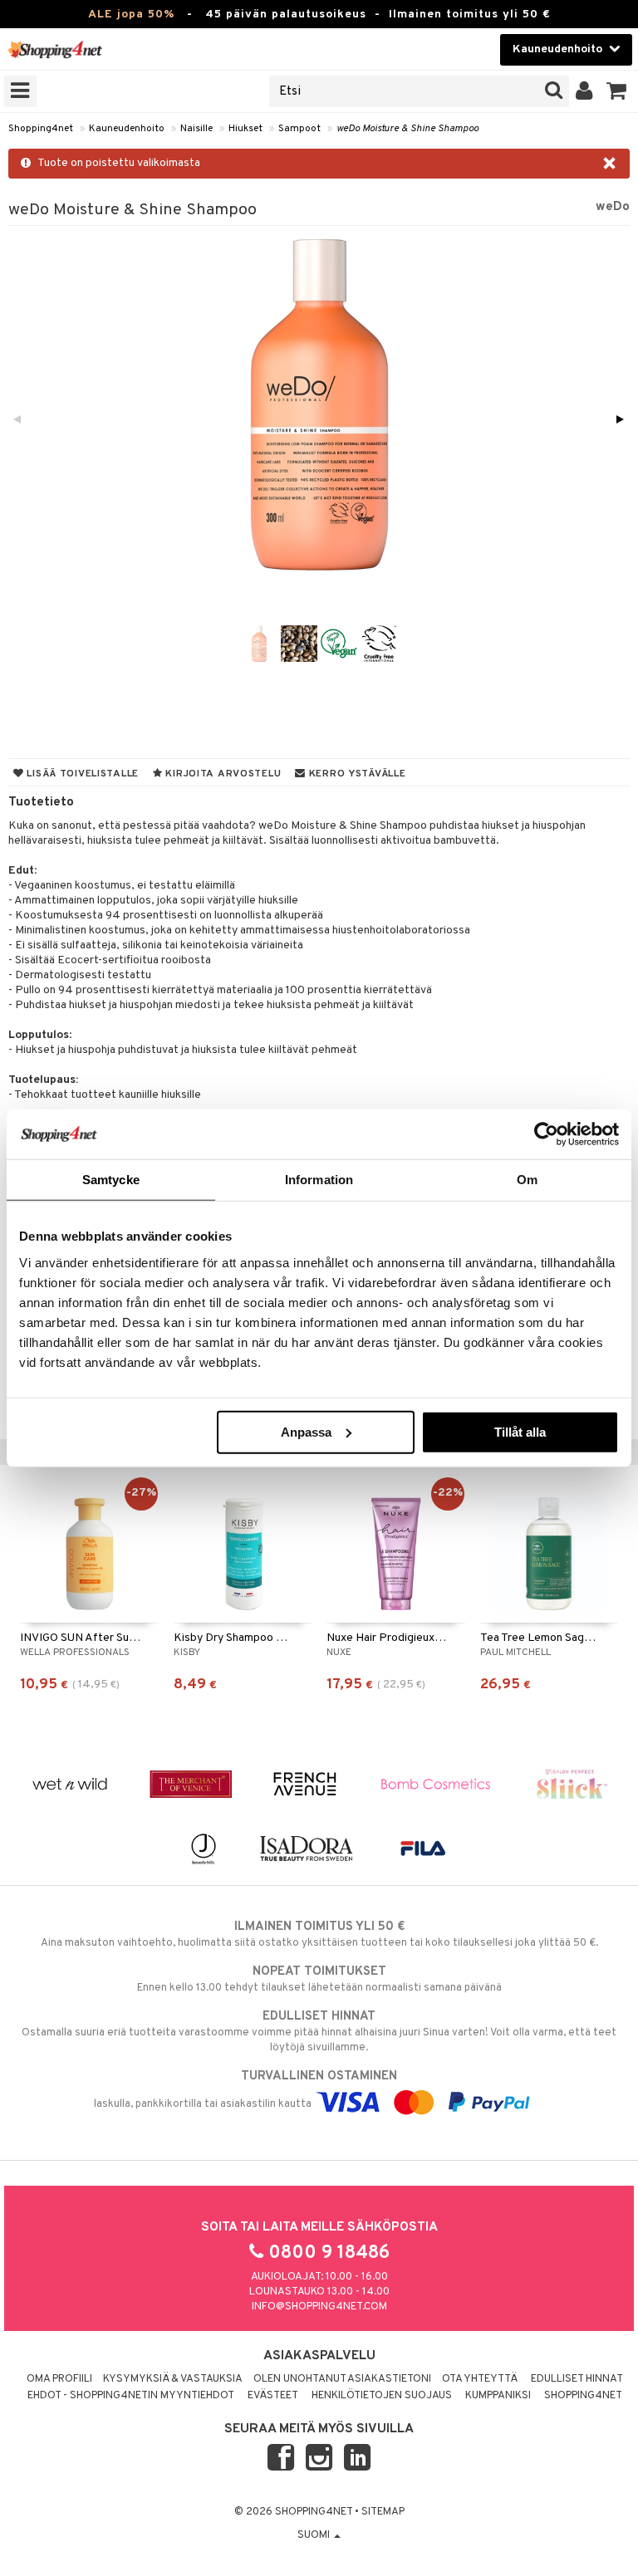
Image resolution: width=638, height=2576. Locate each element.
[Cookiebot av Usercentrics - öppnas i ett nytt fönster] (546, 1134)
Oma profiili (59, 2379)
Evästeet (273, 2396)
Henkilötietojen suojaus (382, 2396)
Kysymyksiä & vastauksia (173, 2379)
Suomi (315, 2535)
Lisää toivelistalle (81, 774)
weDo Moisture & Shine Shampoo (407, 129)
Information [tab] (319, 1180)
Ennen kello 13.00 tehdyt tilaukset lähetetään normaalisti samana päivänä (319, 1979)
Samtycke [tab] (111, 1180)
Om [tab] (527, 1180)
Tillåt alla (520, 1431)
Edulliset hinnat (577, 2379)
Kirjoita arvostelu (222, 774)
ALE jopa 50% (131, 15)
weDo (613, 207)
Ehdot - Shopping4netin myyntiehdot (131, 2396)
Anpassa (306, 1431)
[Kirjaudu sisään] (584, 91)
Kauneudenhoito (127, 129)
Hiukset (245, 129)
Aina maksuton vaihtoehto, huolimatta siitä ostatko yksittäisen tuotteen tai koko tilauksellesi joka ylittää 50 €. (319, 1934)
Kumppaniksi (498, 2396)
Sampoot (299, 129)
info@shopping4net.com (319, 2307)
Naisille (196, 129)
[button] (617, 91)
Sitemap (383, 2512)
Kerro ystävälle (356, 774)
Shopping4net (41, 129)
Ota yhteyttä (480, 2379)
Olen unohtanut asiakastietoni (342, 2379)
